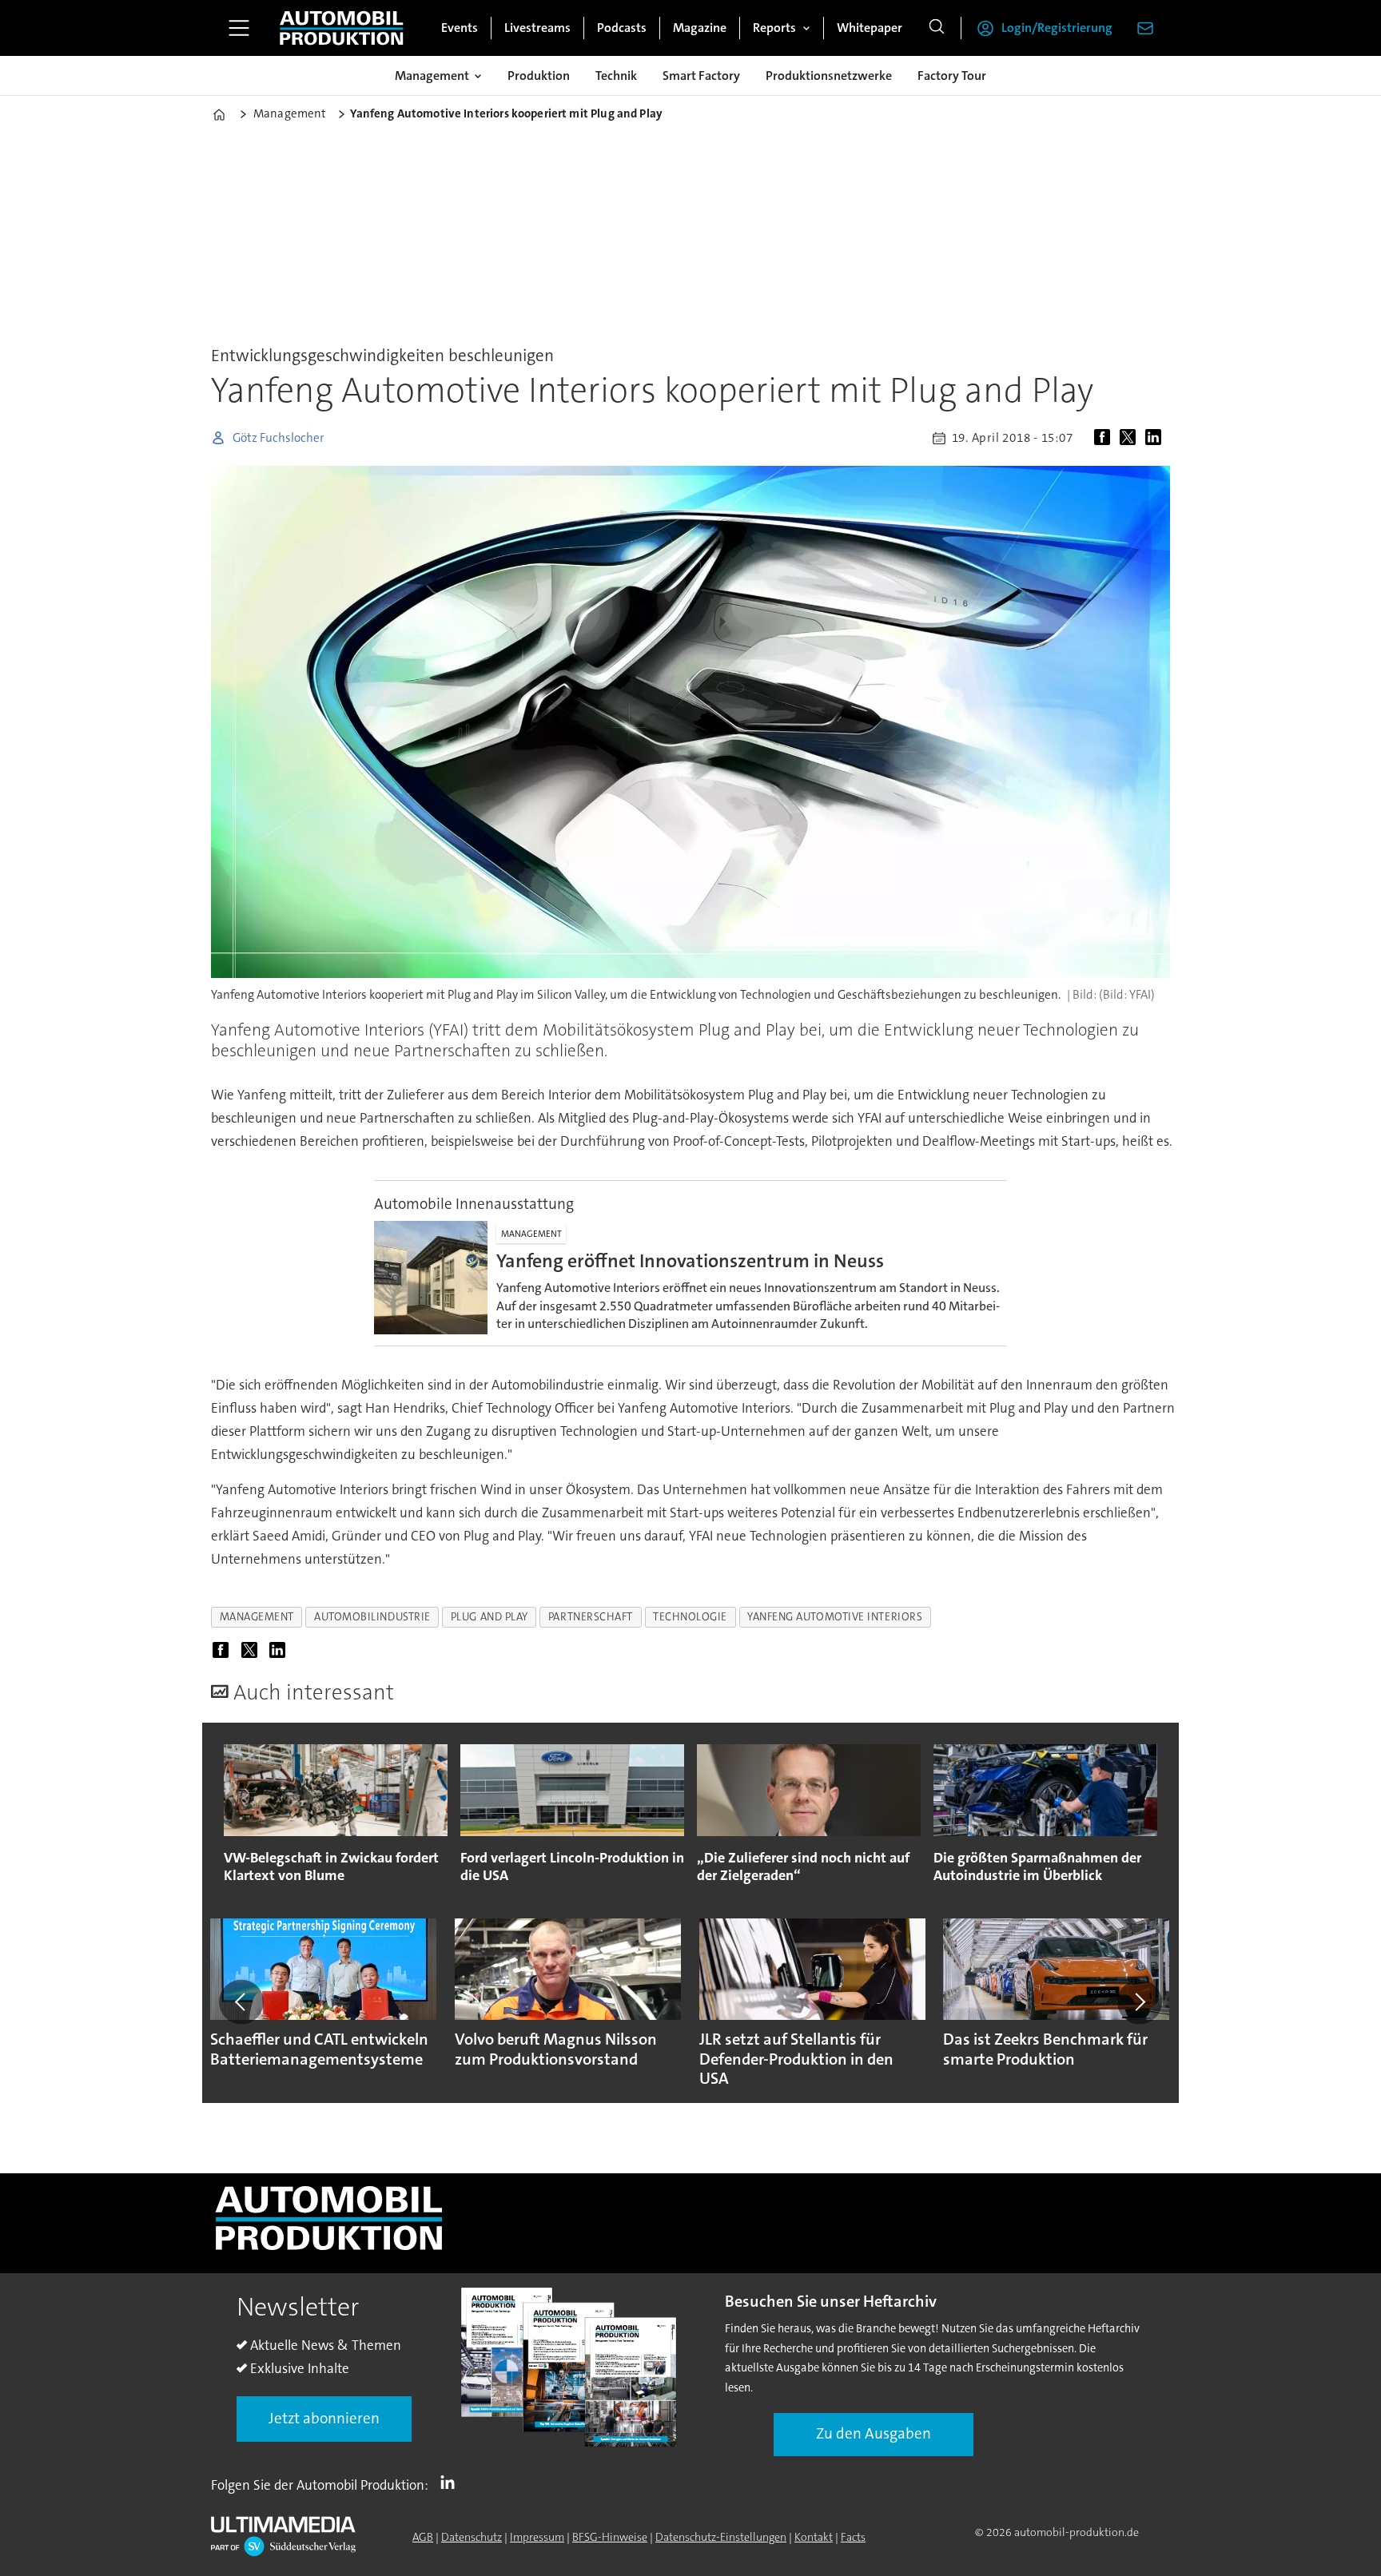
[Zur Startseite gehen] (341, 28)
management (257, 1617)
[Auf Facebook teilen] (1105, 438)
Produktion (539, 76)
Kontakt (814, 2537)
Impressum (537, 2537)
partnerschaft (591, 1617)
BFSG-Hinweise (610, 2537)
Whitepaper (870, 28)
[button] (241, 2002)
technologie (690, 1617)
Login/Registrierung (1057, 28)
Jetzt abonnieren (324, 2418)
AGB (423, 2537)
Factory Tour (952, 76)
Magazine (700, 28)
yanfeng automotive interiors (835, 1617)
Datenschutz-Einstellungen (721, 2537)
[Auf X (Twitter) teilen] (1131, 438)
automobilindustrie (372, 1617)
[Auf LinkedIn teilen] (1156, 438)
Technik (616, 76)
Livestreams (537, 28)
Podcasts (622, 28)
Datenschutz (472, 2537)
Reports (774, 28)
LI (452, 2482)
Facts (853, 2537)
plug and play (490, 1617)
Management (432, 76)
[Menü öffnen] (239, 28)
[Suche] (937, 28)
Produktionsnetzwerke (829, 76)
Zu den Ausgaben (874, 2433)
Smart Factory (701, 76)
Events (460, 28)
